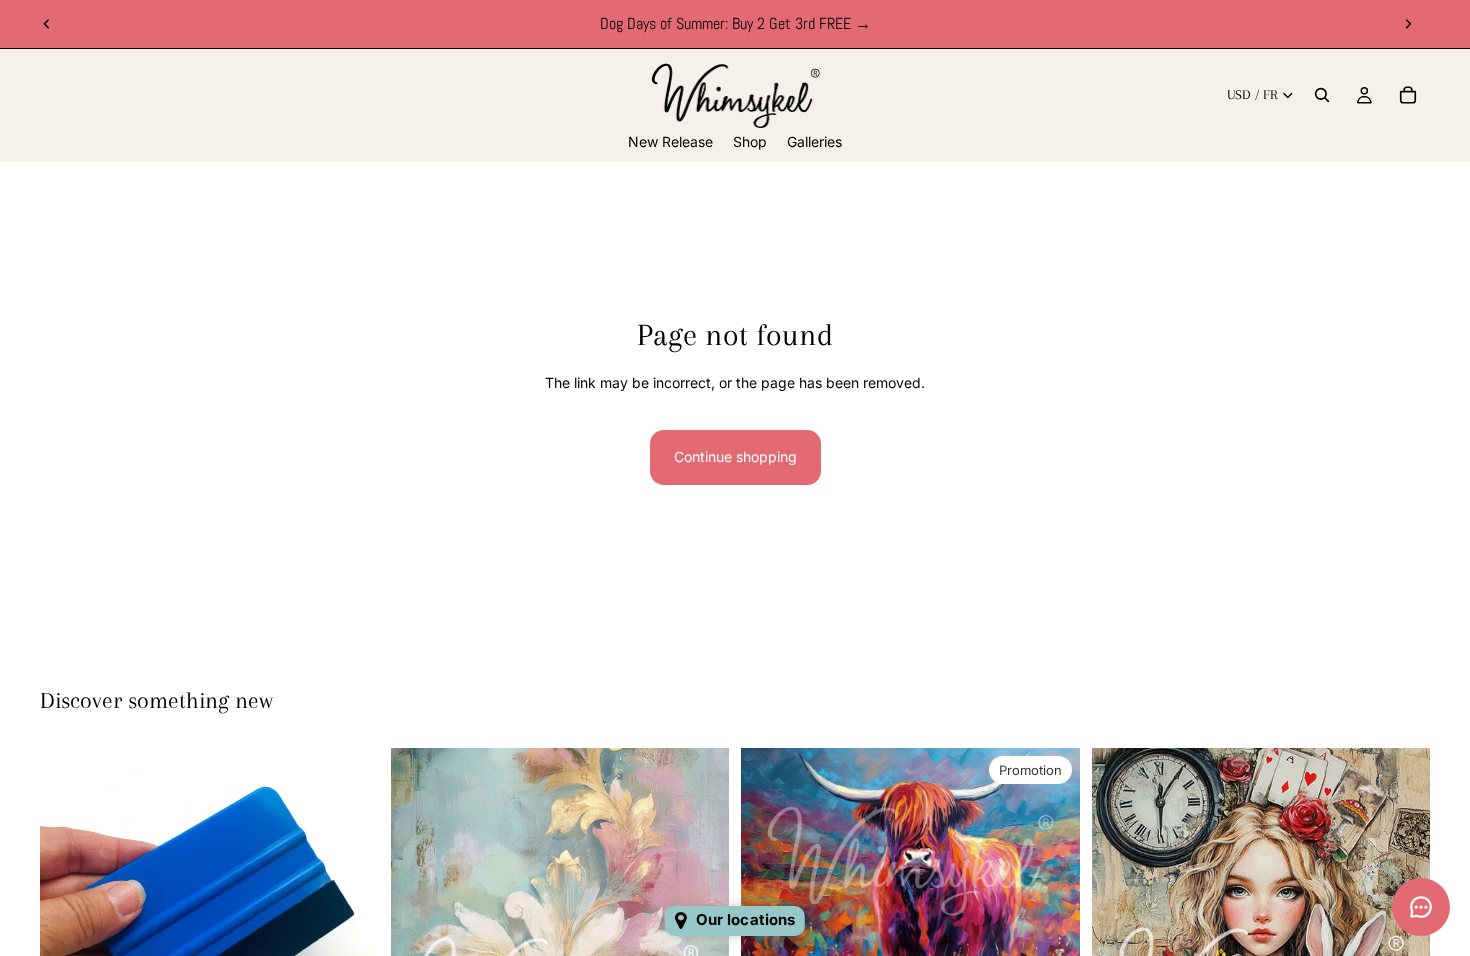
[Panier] (1408, 95)
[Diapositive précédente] (47, 24)
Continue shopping (735, 456)
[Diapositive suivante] (1408, 24)
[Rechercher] (1322, 95)
